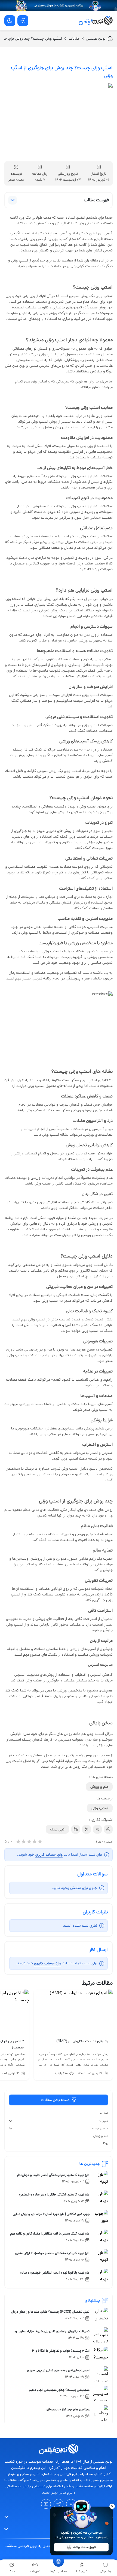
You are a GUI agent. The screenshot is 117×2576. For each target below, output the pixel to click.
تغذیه (104, 2113)
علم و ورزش (99, 1787)
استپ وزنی (100, 1808)
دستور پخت (100, 2128)
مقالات (74, 39)
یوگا (106, 2143)
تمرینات (103, 2121)
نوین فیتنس (96, 39)
